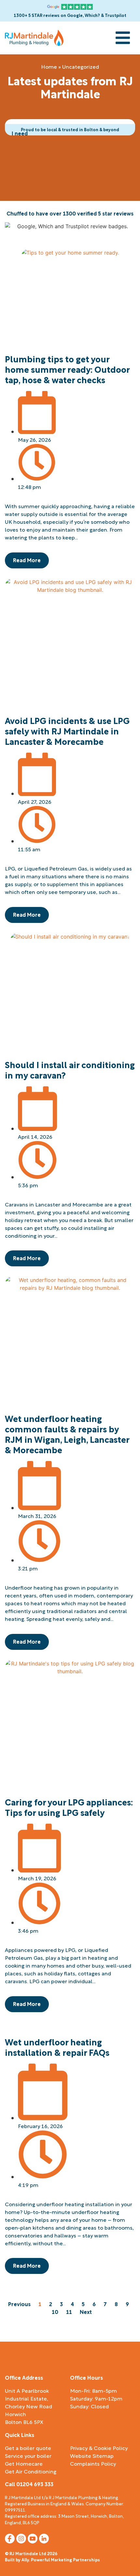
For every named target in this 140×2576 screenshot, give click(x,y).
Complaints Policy (93, 2463)
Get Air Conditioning (31, 2471)
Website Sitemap (92, 2456)
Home (49, 66)
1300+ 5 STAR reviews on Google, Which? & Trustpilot (70, 15)
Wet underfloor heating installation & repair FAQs (57, 2047)
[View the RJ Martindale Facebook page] (10, 2539)
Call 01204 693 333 (29, 2484)
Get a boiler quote (28, 2448)
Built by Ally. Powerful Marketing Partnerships (52, 2559)
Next (86, 2311)
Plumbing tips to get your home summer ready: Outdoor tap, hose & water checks (67, 369)
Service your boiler (28, 2456)
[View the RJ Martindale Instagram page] (21, 2539)
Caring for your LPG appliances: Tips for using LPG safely (69, 1807)
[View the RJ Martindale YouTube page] (33, 2539)
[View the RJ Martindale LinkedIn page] (44, 2539)
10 (55, 2311)
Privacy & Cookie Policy (99, 2448)
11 (69, 2311)
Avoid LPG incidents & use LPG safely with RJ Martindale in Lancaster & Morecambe (67, 731)
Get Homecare (24, 2463)
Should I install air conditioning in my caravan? (70, 1069)
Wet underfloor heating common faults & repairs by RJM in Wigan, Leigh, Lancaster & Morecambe (67, 1434)
